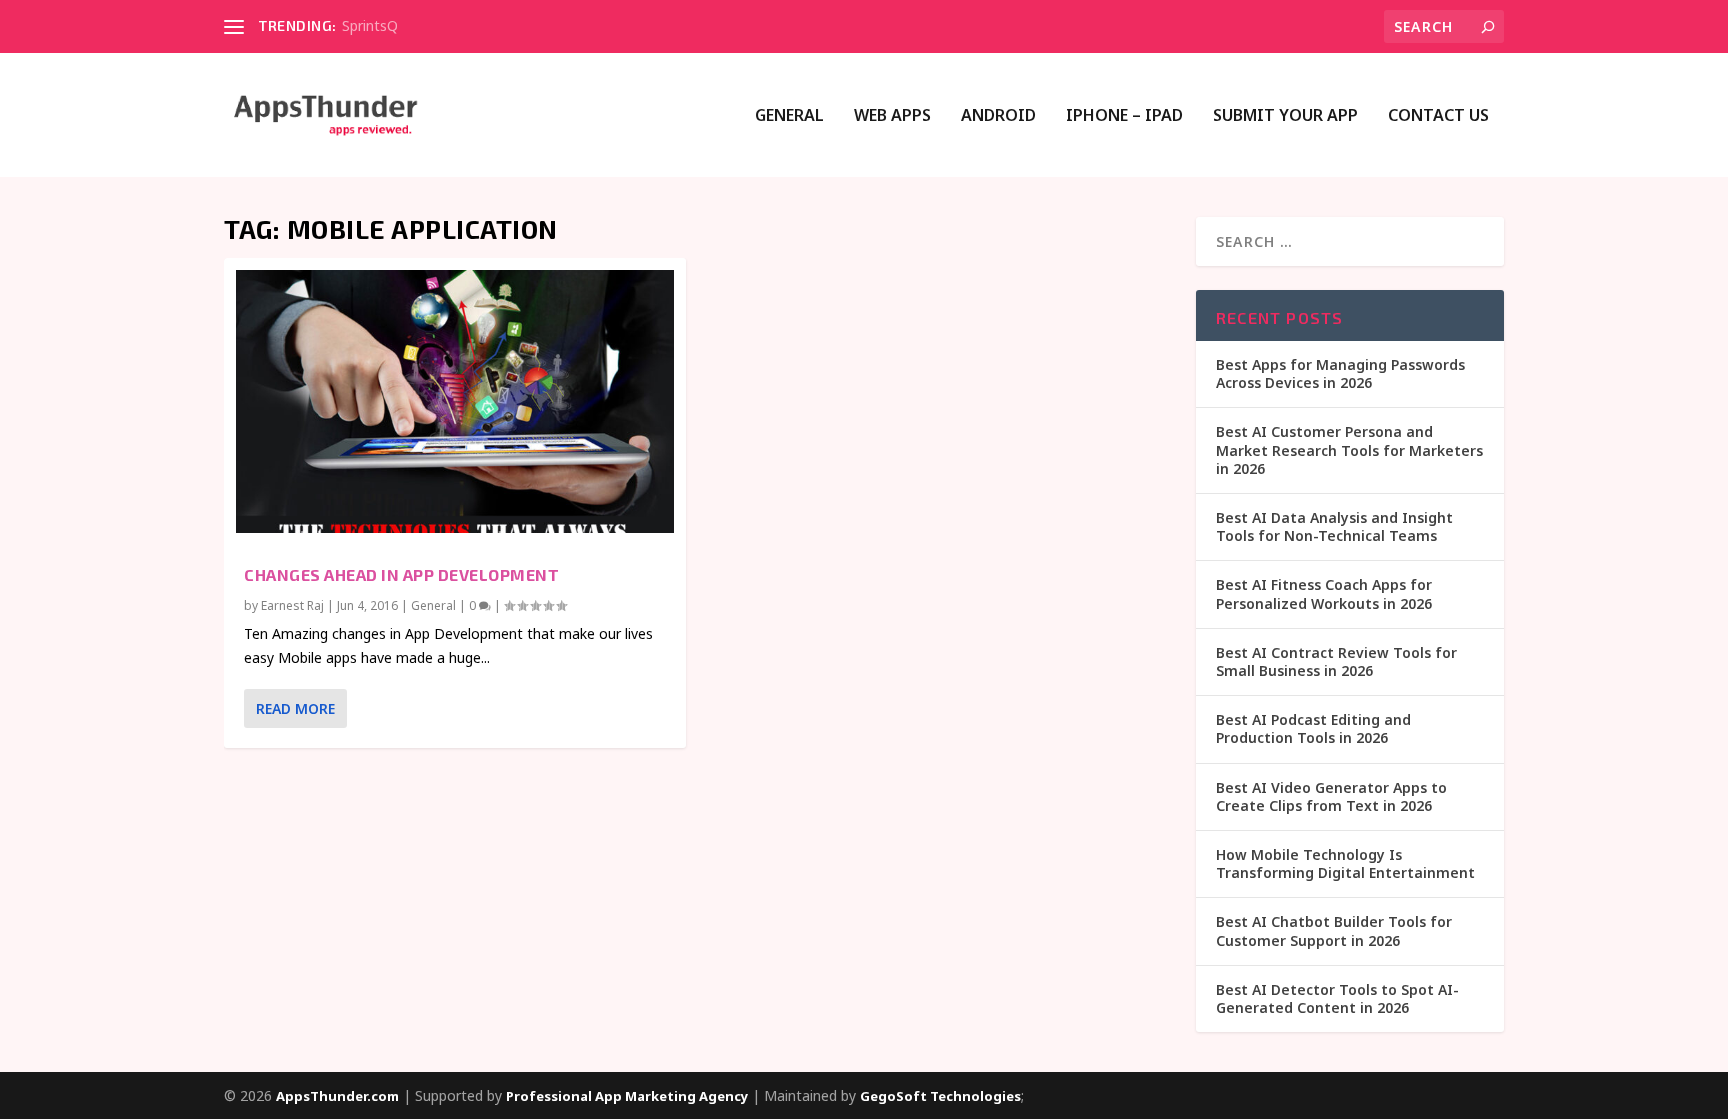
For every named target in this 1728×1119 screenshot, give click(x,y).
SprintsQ (370, 25)
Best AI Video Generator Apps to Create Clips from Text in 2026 (1331, 796)
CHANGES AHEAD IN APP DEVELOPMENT (401, 574)
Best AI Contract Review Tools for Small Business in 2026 (1336, 661)
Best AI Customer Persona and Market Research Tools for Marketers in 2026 (1349, 449)
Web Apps (892, 116)
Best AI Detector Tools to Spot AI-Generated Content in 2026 (1337, 998)
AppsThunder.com (337, 1096)
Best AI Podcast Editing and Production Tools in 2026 (1313, 728)
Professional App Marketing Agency (627, 1096)
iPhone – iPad (1124, 116)
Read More (295, 708)
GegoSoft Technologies (940, 1096)
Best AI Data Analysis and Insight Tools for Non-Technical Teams (1334, 526)
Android (998, 116)
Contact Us (1438, 116)
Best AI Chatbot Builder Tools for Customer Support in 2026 (1334, 930)
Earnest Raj (292, 605)
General (789, 116)
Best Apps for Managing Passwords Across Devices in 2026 (1340, 373)
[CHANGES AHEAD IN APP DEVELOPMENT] (455, 401)
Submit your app (1285, 116)
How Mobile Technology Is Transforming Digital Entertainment (1345, 863)
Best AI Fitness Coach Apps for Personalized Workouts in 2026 (1324, 593)
